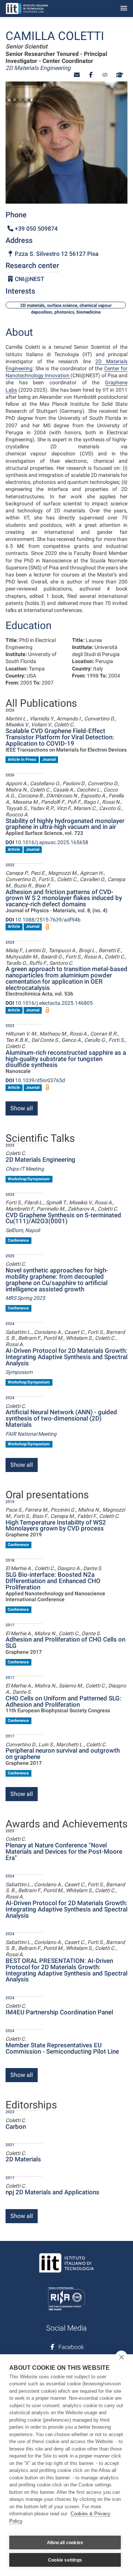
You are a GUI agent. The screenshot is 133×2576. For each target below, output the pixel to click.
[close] (121, 2357)
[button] (77, 75)
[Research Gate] (105, 75)
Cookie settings (65, 2560)
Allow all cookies (65, 2543)
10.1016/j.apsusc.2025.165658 (47, 842)
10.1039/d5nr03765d (35, 1080)
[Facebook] (91, 75)
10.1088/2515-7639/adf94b (43, 920)
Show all (22, 1108)
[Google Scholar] (119, 75)
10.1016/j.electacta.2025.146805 (49, 1003)
